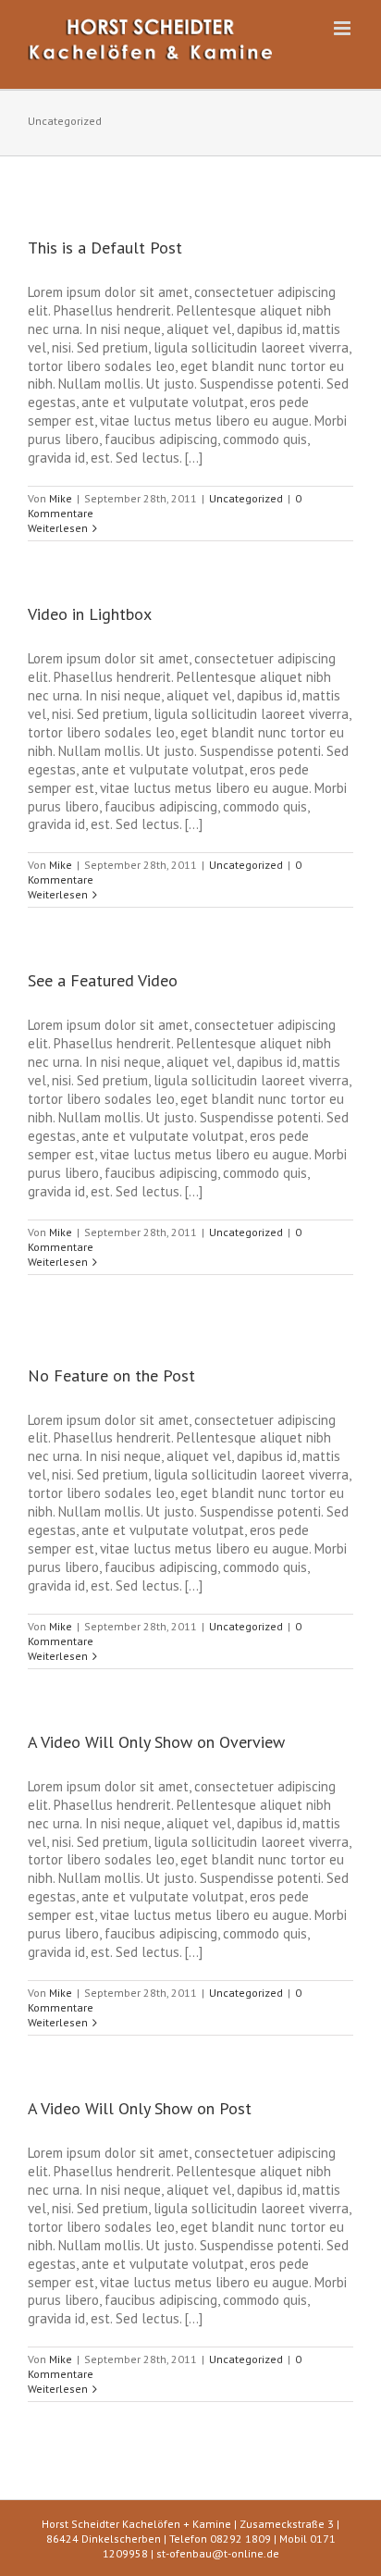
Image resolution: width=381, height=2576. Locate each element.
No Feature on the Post (111, 1375)
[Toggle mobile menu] (344, 28)
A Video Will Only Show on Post (140, 2108)
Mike (61, 498)
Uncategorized (246, 498)
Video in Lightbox (90, 614)
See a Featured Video (103, 980)
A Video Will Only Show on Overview (156, 1742)
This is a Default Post (105, 248)
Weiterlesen (58, 528)
